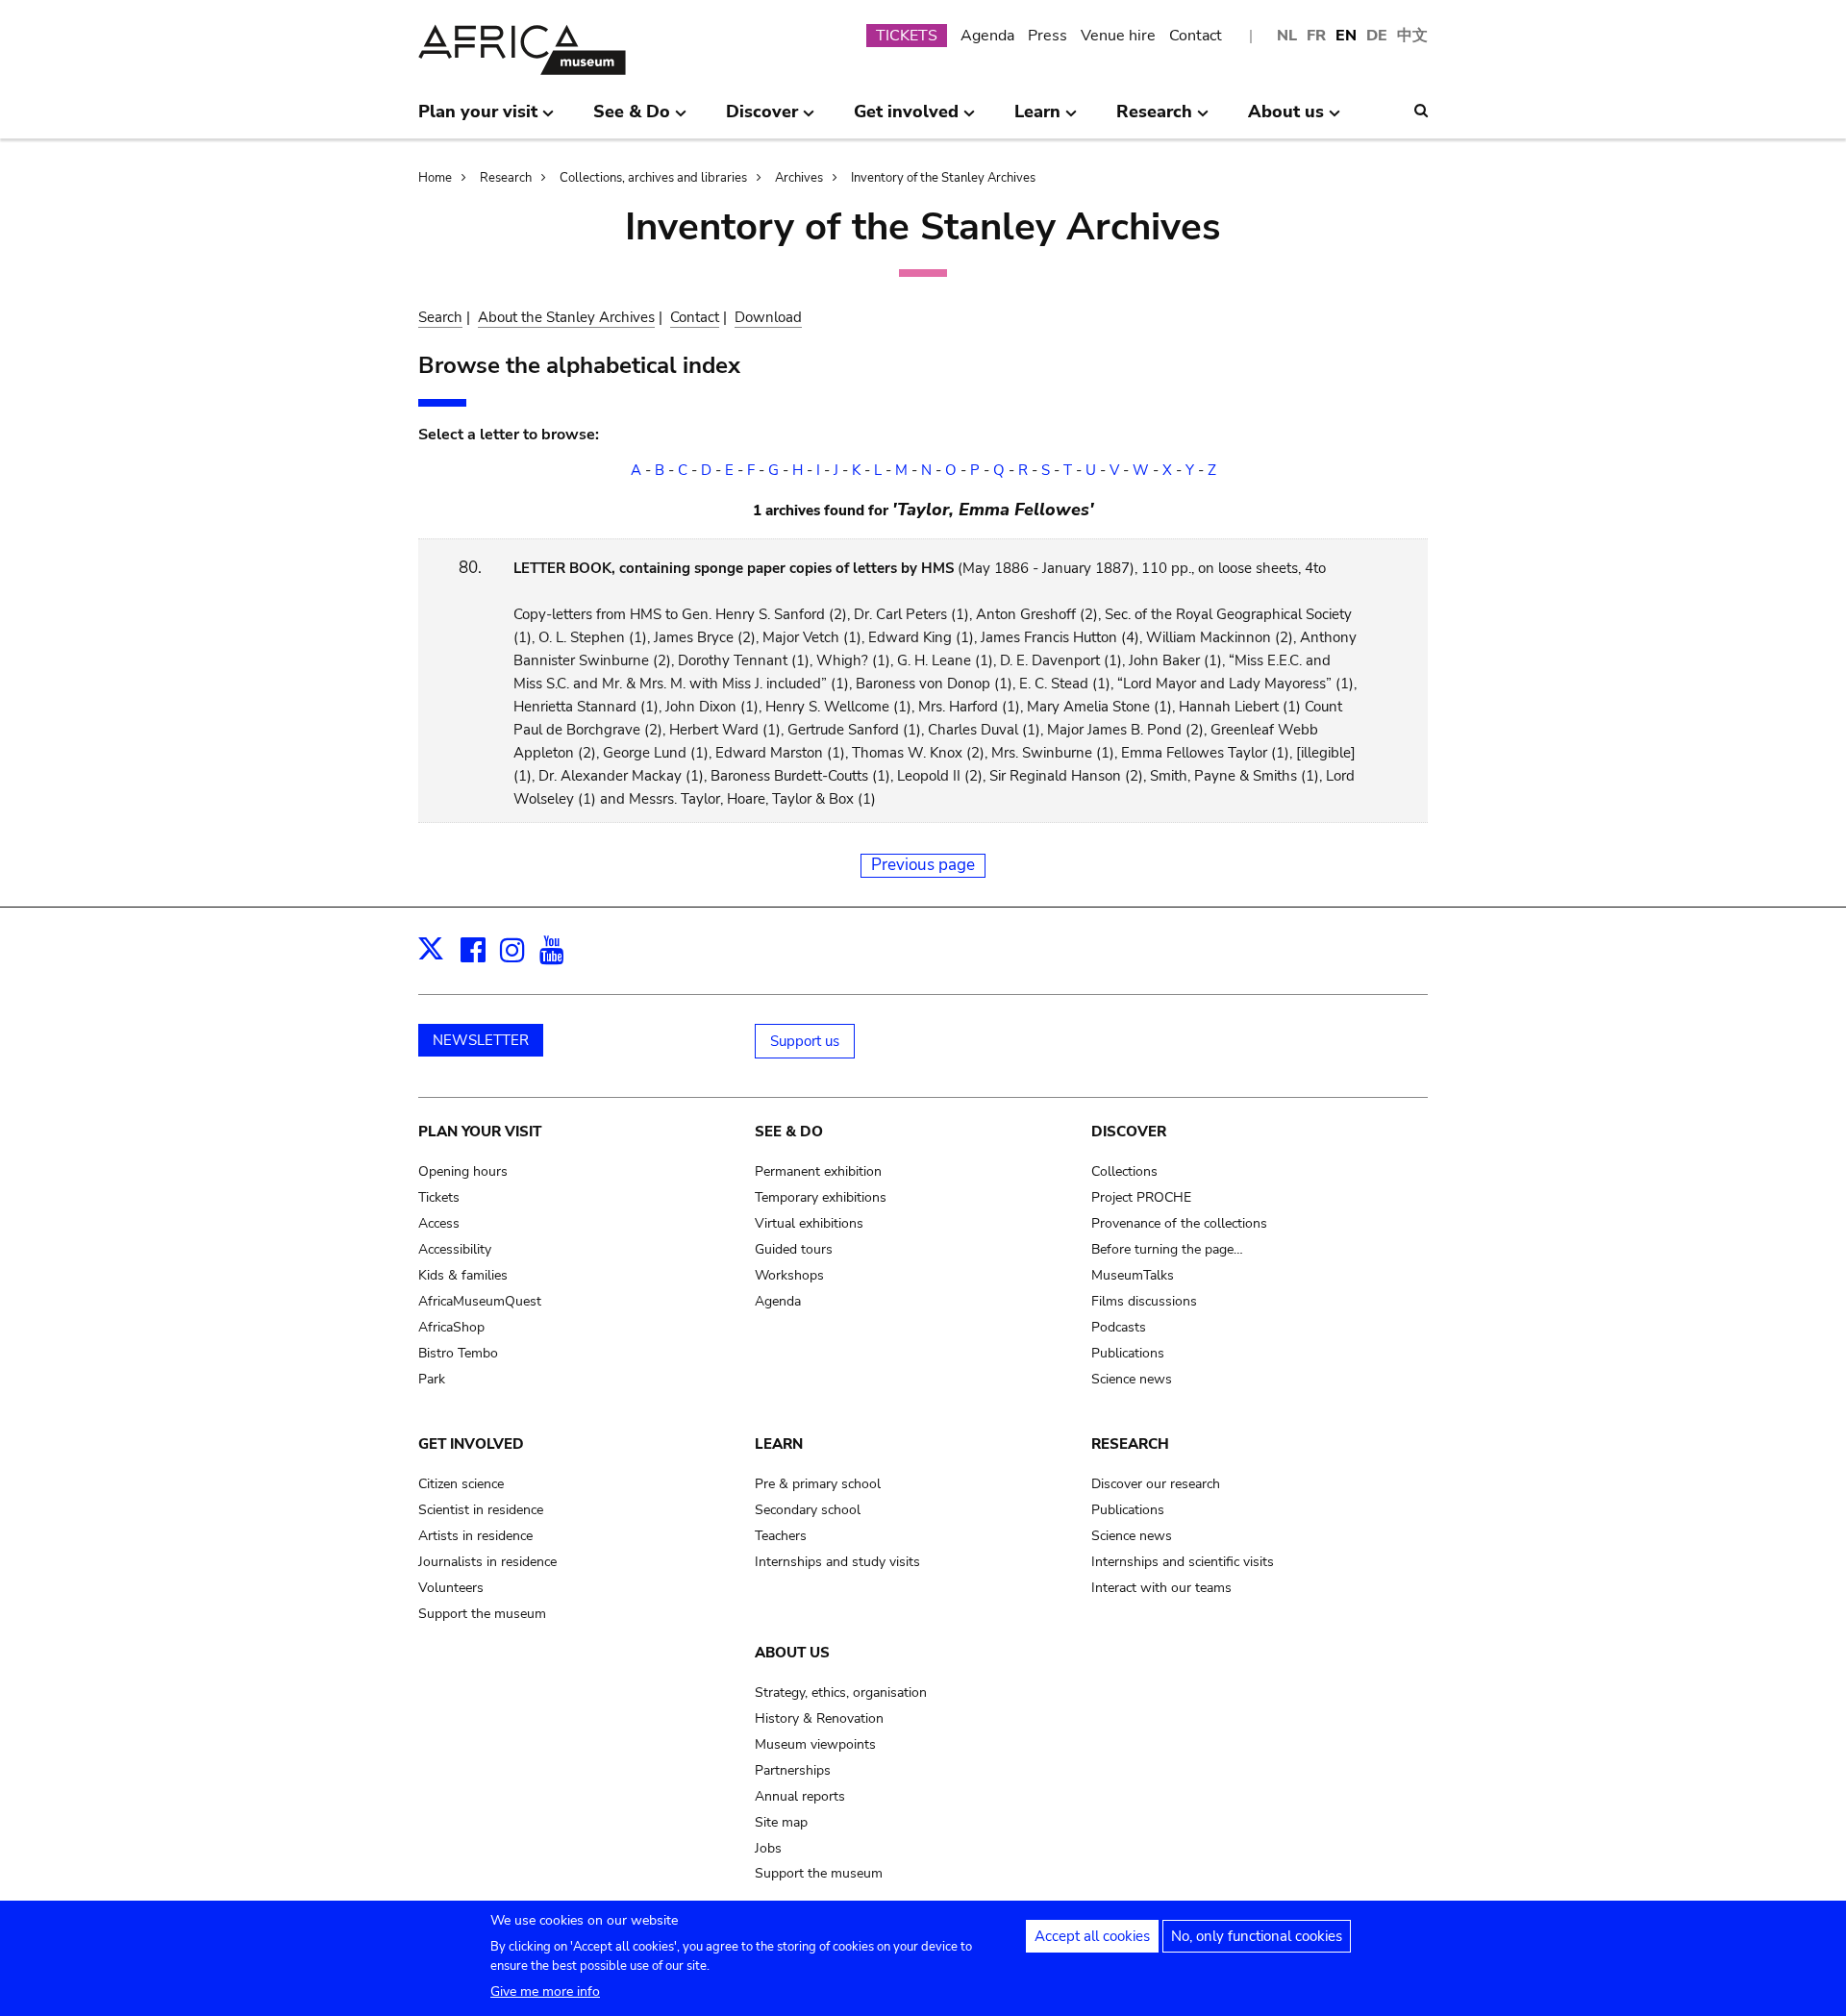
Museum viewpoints (815, 1744)
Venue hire (1118, 36)
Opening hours (463, 1171)
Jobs (768, 1848)
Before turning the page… (1167, 1249)
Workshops (789, 1275)
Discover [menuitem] (762, 119)
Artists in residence (475, 1536)
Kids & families (463, 1275)
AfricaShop (451, 1327)
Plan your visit (480, 1132)
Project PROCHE (1141, 1197)
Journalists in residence (487, 1562)
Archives (799, 178)
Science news (1132, 1379)
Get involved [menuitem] (906, 119)
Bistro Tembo (458, 1353)
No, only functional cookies (1257, 1936)
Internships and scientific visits (1183, 1562)
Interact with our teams (1161, 1588)
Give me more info (545, 1991)
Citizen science (461, 1484)
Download (768, 317)
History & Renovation (819, 1718)
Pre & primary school (818, 1484)
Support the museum (482, 1614)
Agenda (987, 36)
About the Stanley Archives (566, 317)
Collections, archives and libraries (653, 178)
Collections (1124, 1171)
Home (435, 178)
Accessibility (455, 1249)
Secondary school (808, 1510)
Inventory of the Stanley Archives (943, 178)
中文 (1412, 36)
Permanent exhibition (818, 1171)
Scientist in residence (481, 1510)
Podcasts (1119, 1327)
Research (506, 178)
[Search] (1421, 111)
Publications (1128, 1353)
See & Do (789, 1132)
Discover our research (1156, 1484)
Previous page (923, 865)
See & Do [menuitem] (632, 119)
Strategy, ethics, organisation (841, 1692)
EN (1346, 36)
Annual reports (800, 1796)
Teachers (781, 1536)
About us (792, 1653)
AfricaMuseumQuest (480, 1301)
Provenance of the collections (1179, 1223)
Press (1048, 36)
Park (432, 1379)
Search (440, 317)
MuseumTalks (1133, 1275)
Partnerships (793, 1770)
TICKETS (907, 36)
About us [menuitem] (1286, 119)
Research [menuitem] (1154, 119)
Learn (779, 1444)
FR (1316, 36)
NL (1287, 36)
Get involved (471, 1444)
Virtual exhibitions (809, 1223)
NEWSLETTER (481, 1040)
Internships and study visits (837, 1562)
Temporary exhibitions (821, 1197)
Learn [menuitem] (1037, 119)
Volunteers (451, 1588)
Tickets (439, 1197)
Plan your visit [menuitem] (478, 119)
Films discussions (1144, 1301)
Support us (805, 1041)
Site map (781, 1822)
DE (1377, 36)
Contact (1196, 36)
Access (439, 1223)
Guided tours (794, 1249)
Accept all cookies (1092, 1936)
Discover (1129, 1132)
